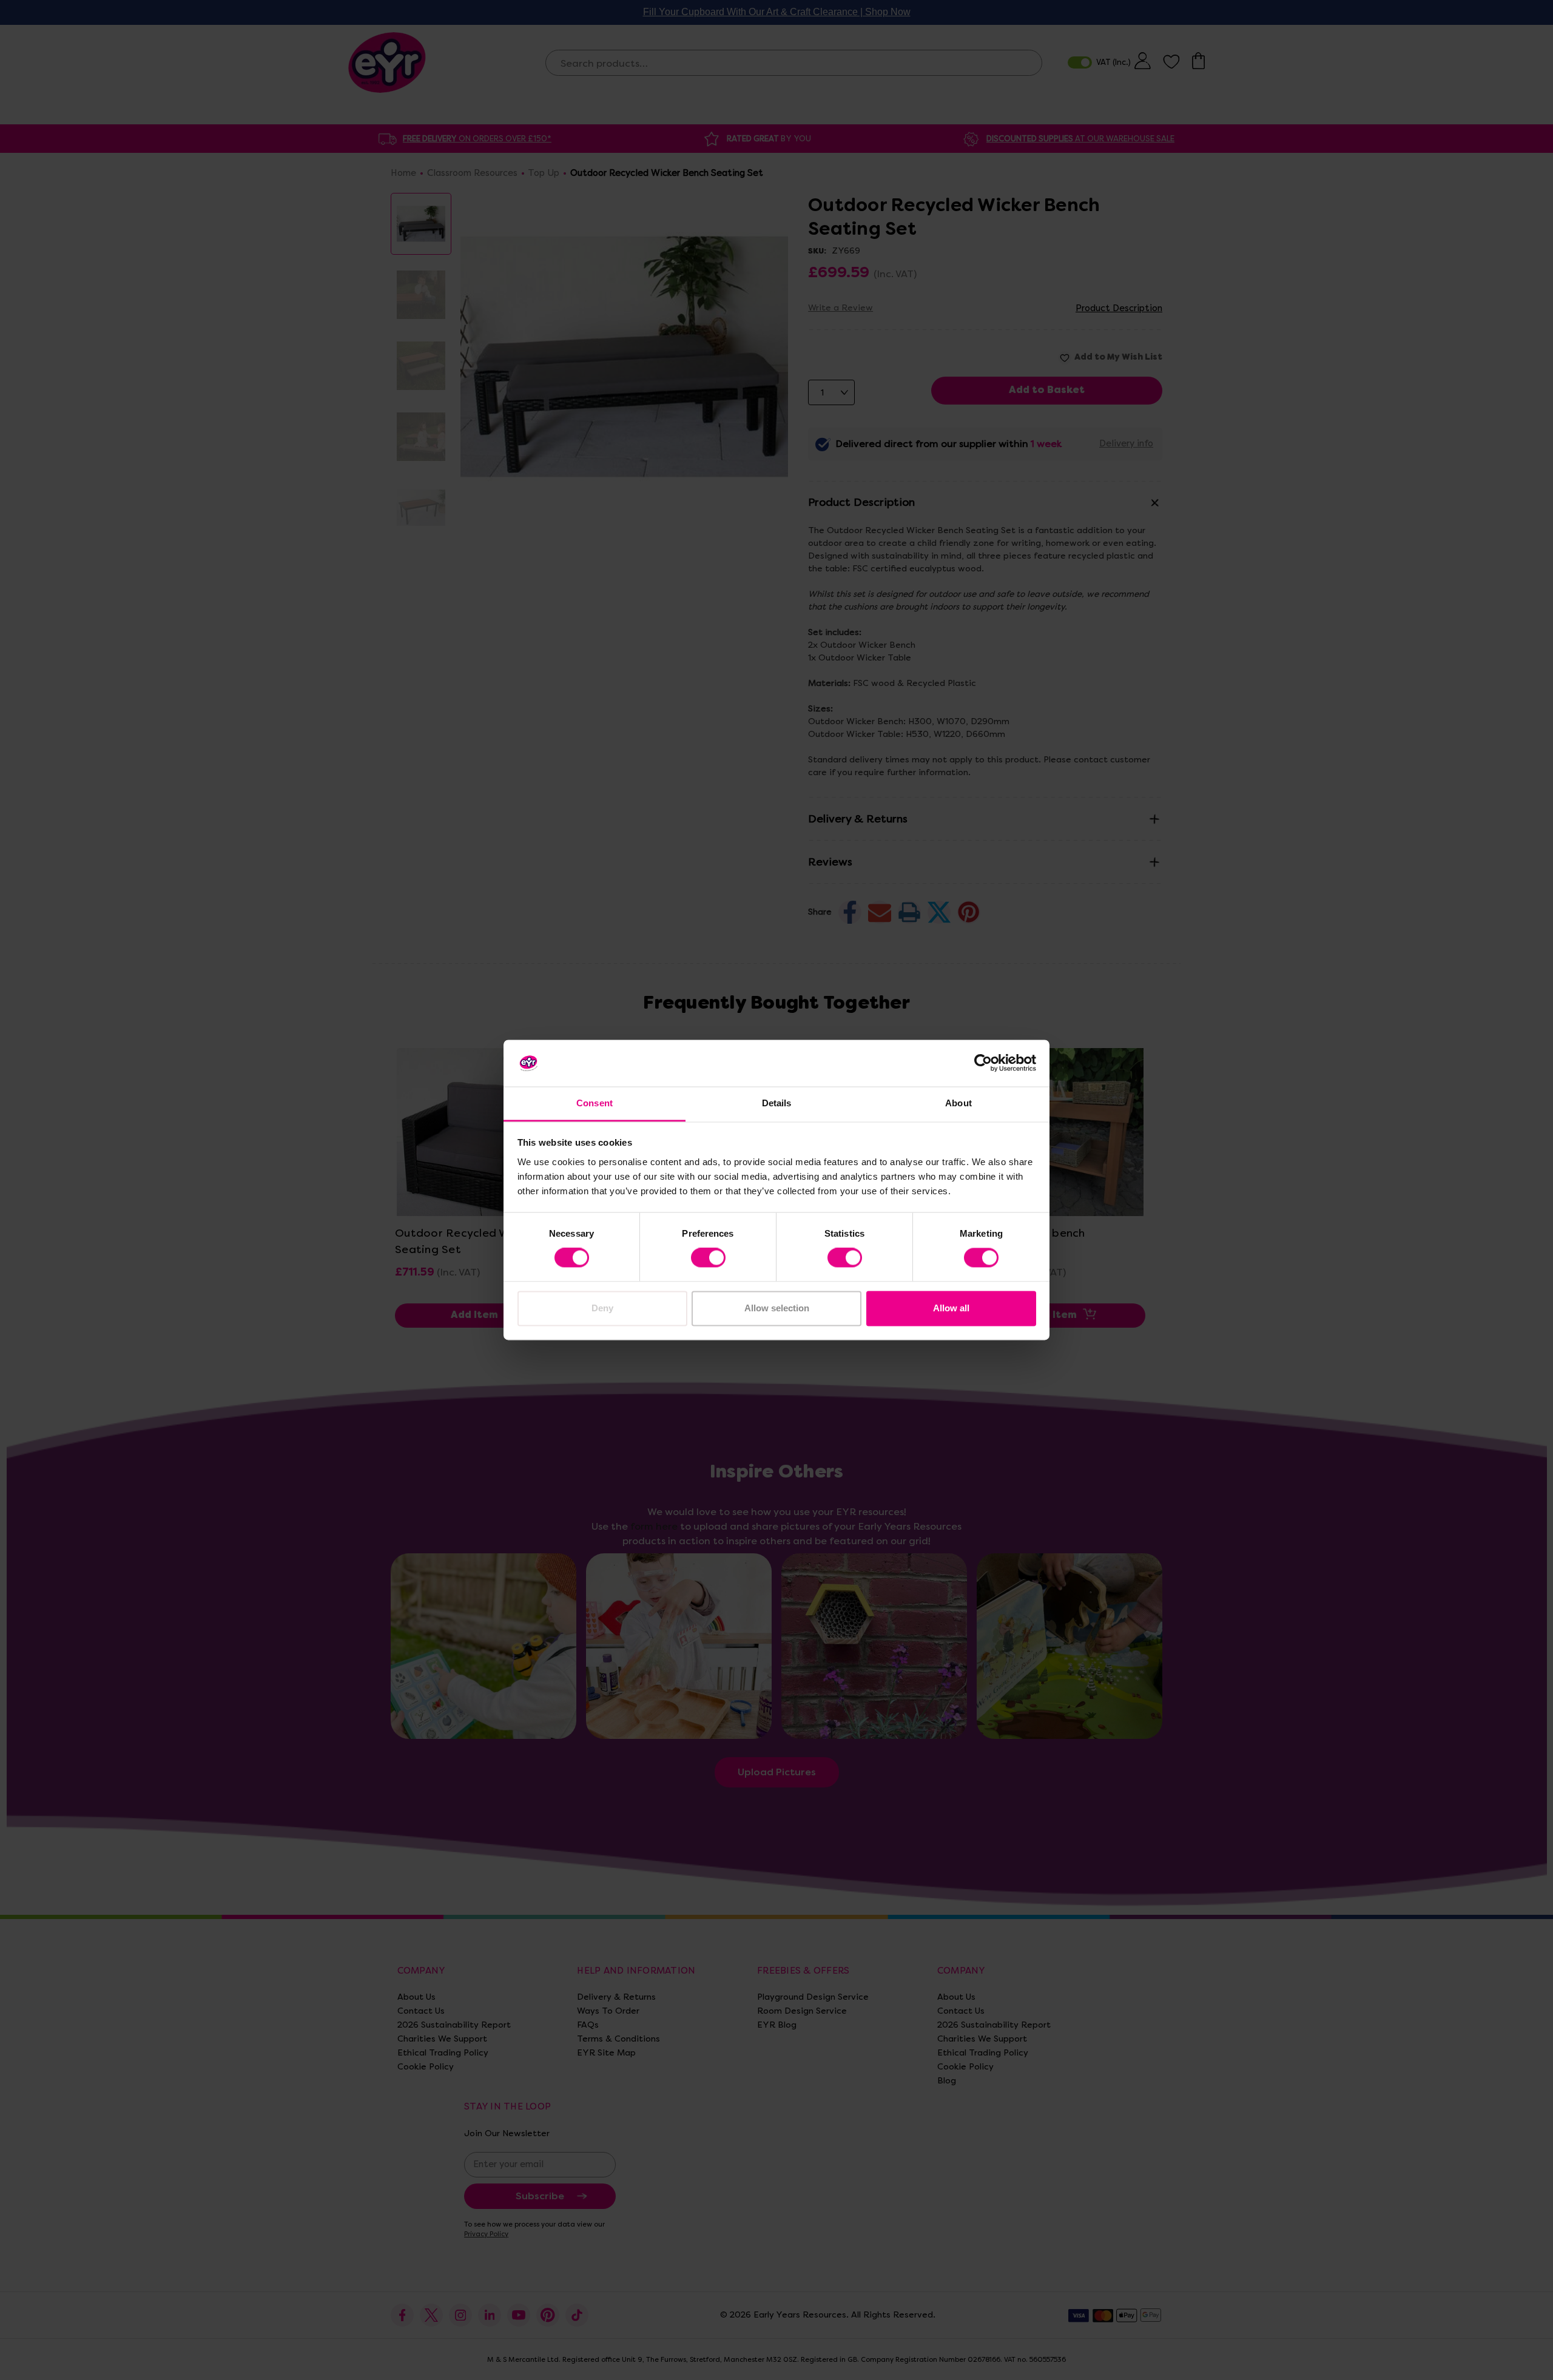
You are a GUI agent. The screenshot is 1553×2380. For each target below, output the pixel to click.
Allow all (951, 1308)
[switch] (708, 1258)
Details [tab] (777, 1103)
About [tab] (958, 1103)
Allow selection (777, 1308)
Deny (602, 1308)
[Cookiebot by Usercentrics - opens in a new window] (983, 1063)
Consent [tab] (595, 1103)
